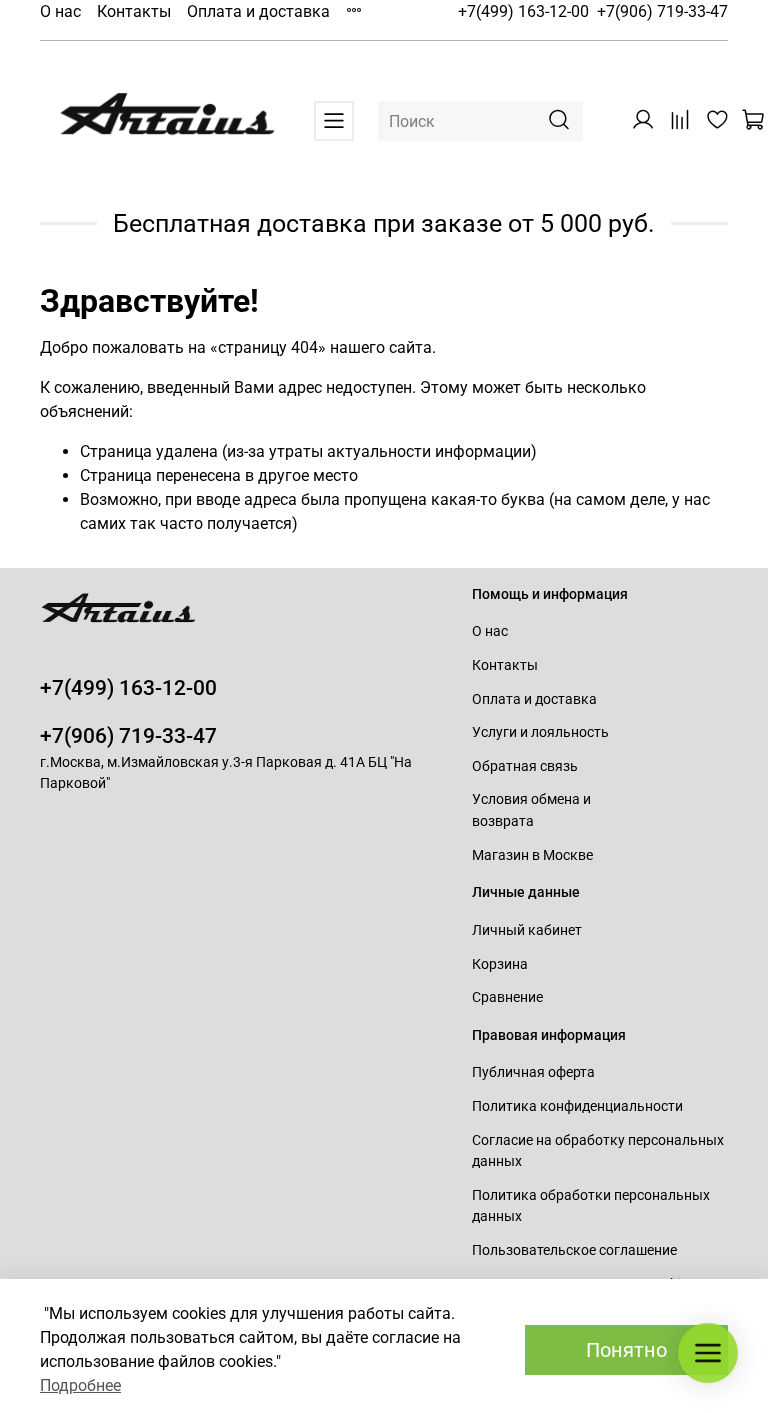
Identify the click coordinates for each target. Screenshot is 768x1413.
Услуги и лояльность (540, 732)
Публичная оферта (533, 1072)
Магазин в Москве (532, 855)
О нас (60, 11)
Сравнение (507, 997)
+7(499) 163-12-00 (523, 11)
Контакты (134, 11)
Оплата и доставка (258, 11)
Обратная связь (525, 766)
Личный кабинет (527, 930)
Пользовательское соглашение (574, 1250)
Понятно (626, 1350)
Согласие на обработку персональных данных (598, 1151)
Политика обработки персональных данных (591, 1206)
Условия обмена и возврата (531, 810)
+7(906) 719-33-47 (662, 11)
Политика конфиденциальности (577, 1106)
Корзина (500, 964)
